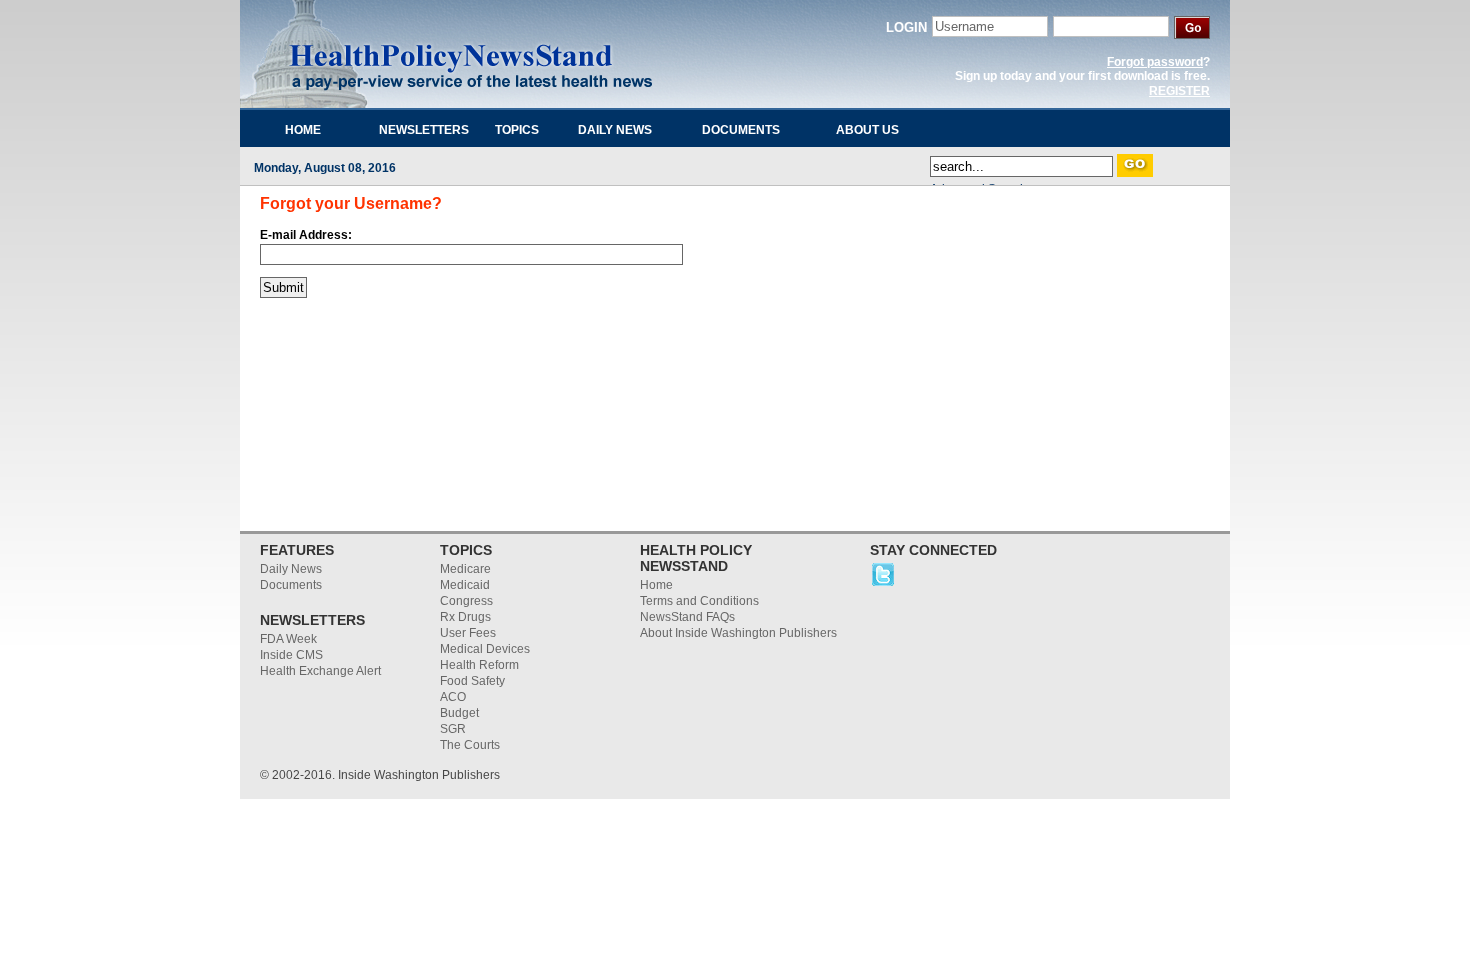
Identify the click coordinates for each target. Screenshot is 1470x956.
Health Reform (479, 665)
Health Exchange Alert (320, 671)
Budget (459, 713)
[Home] (475, 55)
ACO (453, 697)
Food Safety (472, 681)
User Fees (468, 633)
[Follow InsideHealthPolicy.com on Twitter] (883, 584)
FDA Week (288, 639)
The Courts (470, 745)
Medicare (465, 569)
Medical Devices (485, 649)
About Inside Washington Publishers (738, 633)
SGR (453, 729)
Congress (466, 601)
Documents (741, 130)
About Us (867, 130)
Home (303, 130)
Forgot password (1155, 62)
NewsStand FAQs (687, 617)
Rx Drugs (465, 617)
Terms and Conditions (699, 601)
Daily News (615, 130)
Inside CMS (291, 655)
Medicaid (465, 585)
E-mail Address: (306, 235)
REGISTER (1179, 91)
